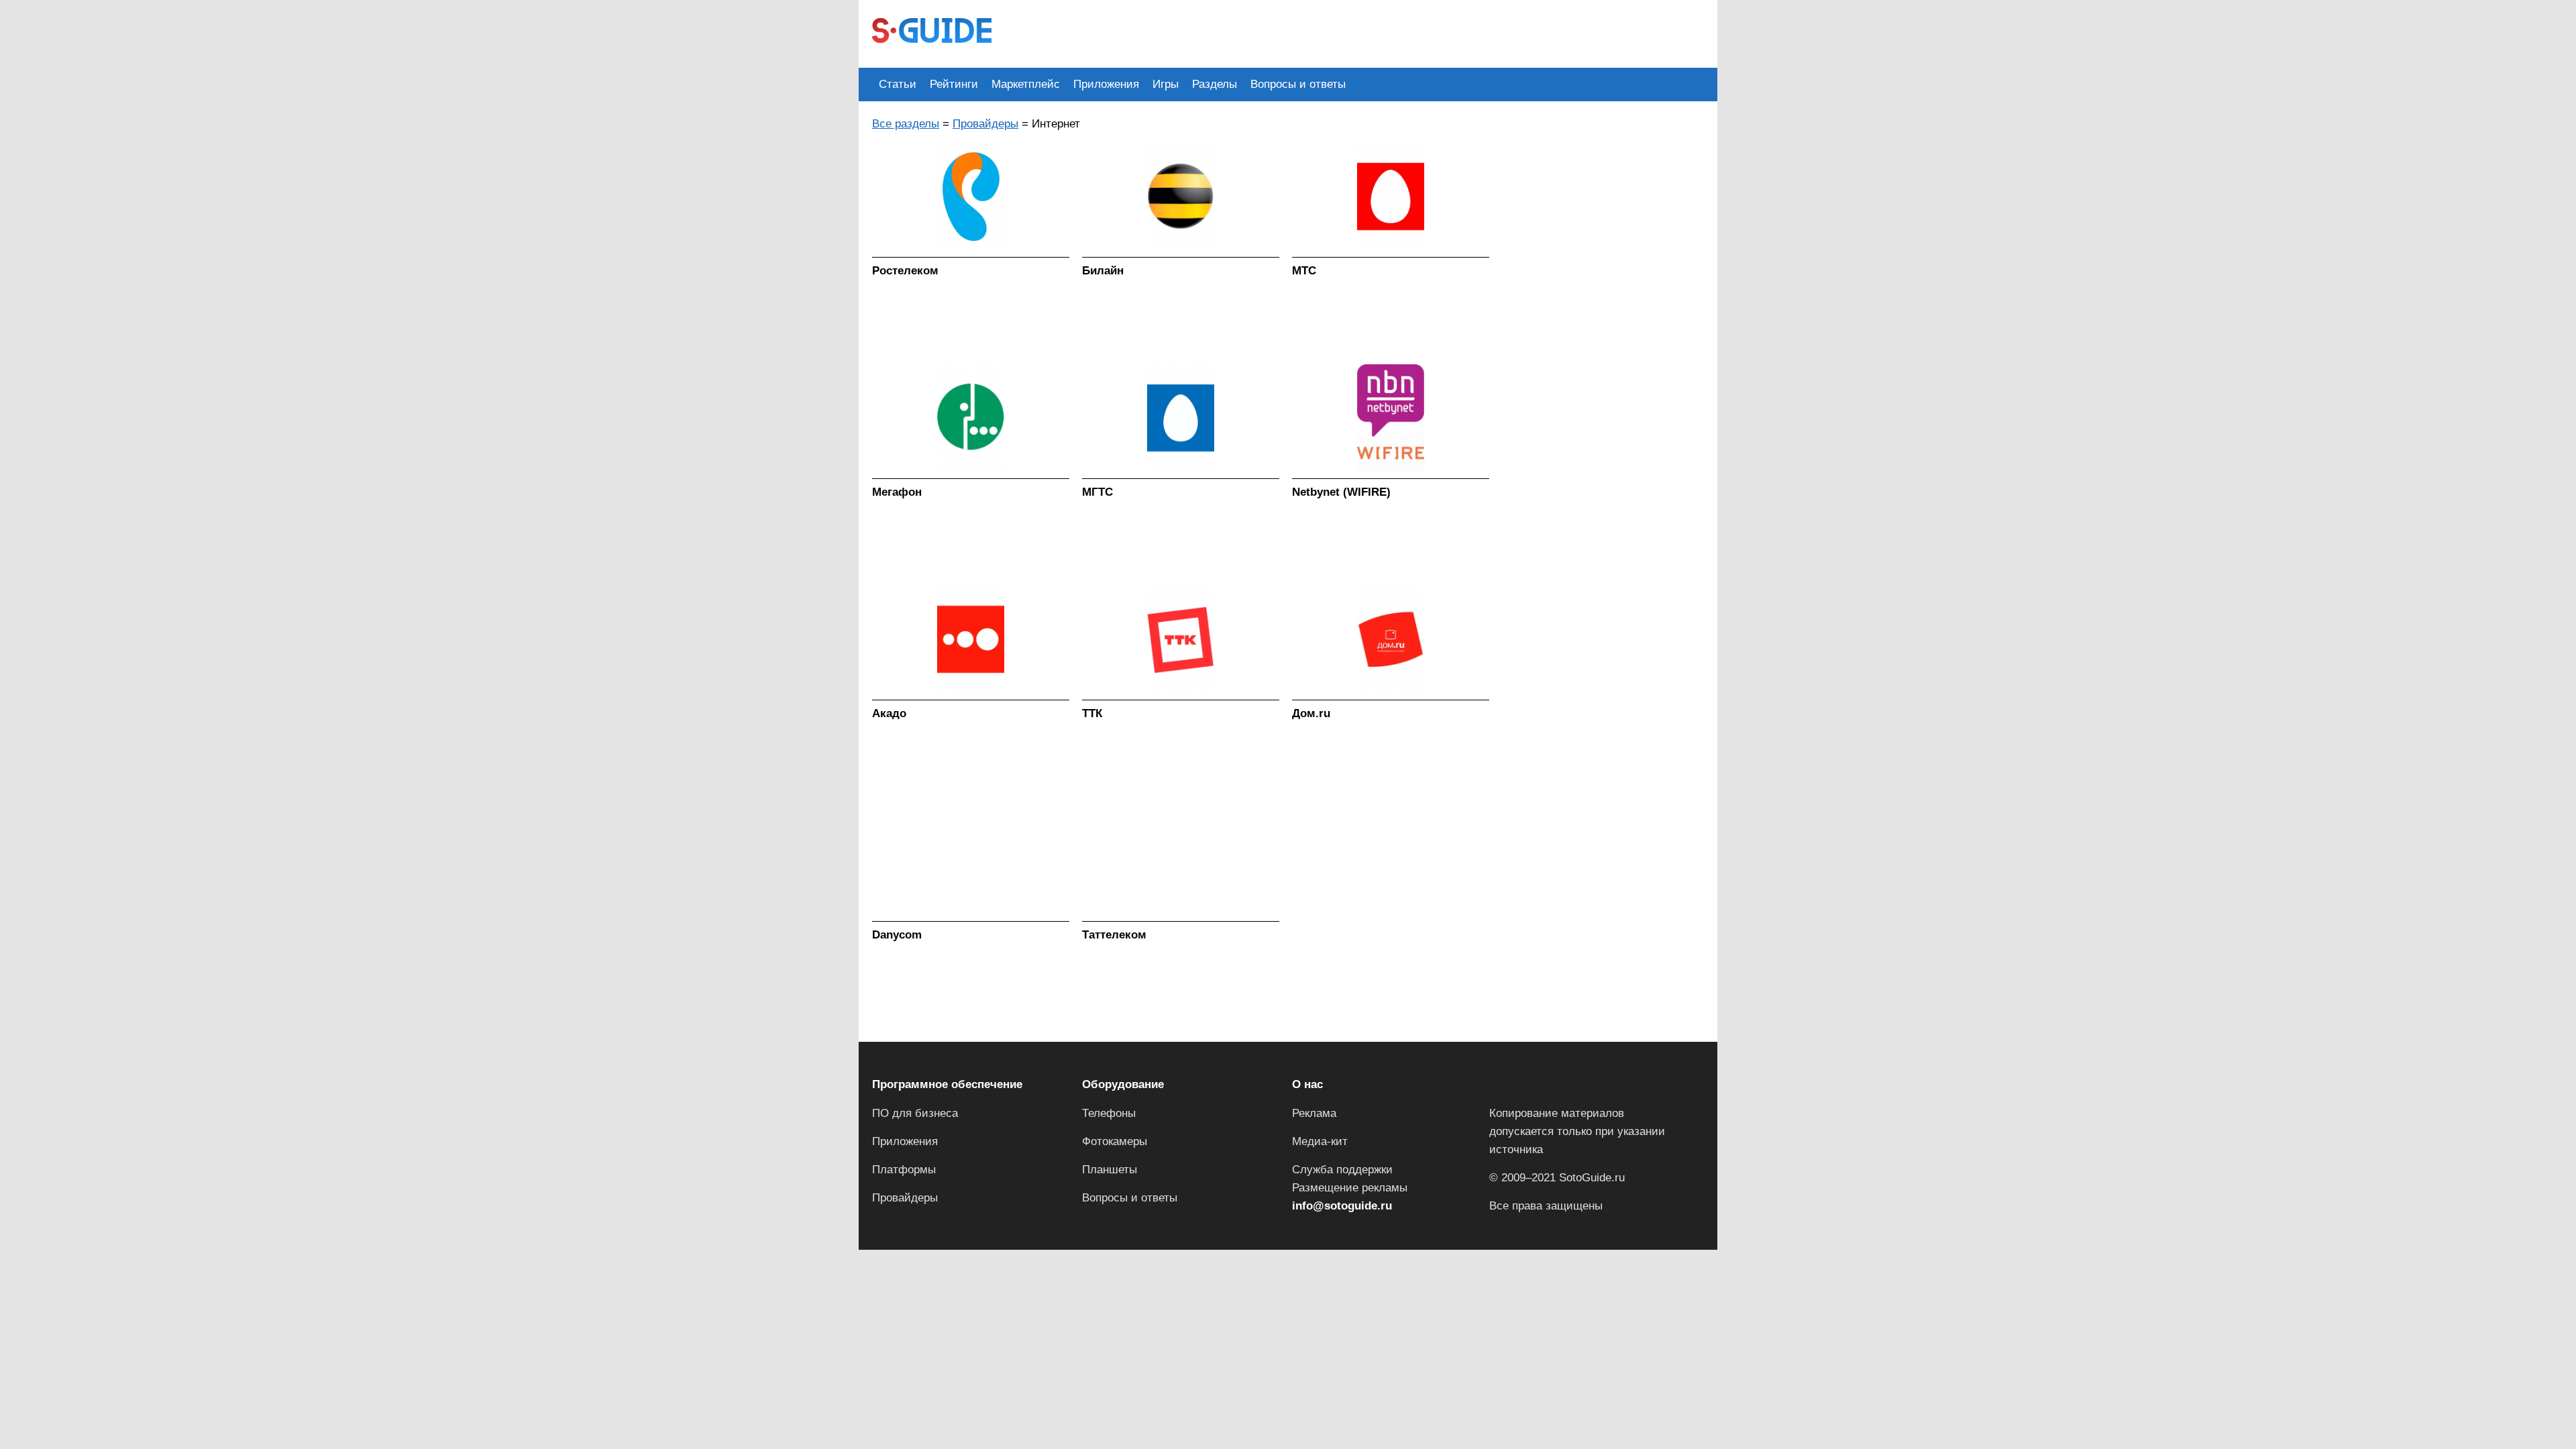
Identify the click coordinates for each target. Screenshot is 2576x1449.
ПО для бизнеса (915, 1113)
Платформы (904, 1170)
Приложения (1106, 84)
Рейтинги (954, 84)
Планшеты (1110, 1170)
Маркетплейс (1026, 84)
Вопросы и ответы (1298, 84)
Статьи (898, 84)
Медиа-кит (1320, 1141)
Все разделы (906, 124)
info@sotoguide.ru (1342, 1206)
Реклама (1314, 1113)
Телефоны (1109, 1113)
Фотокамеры (1115, 1141)
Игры (1166, 84)
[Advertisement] (1249, 32)
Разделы (1215, 84)
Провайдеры (985, 124)
